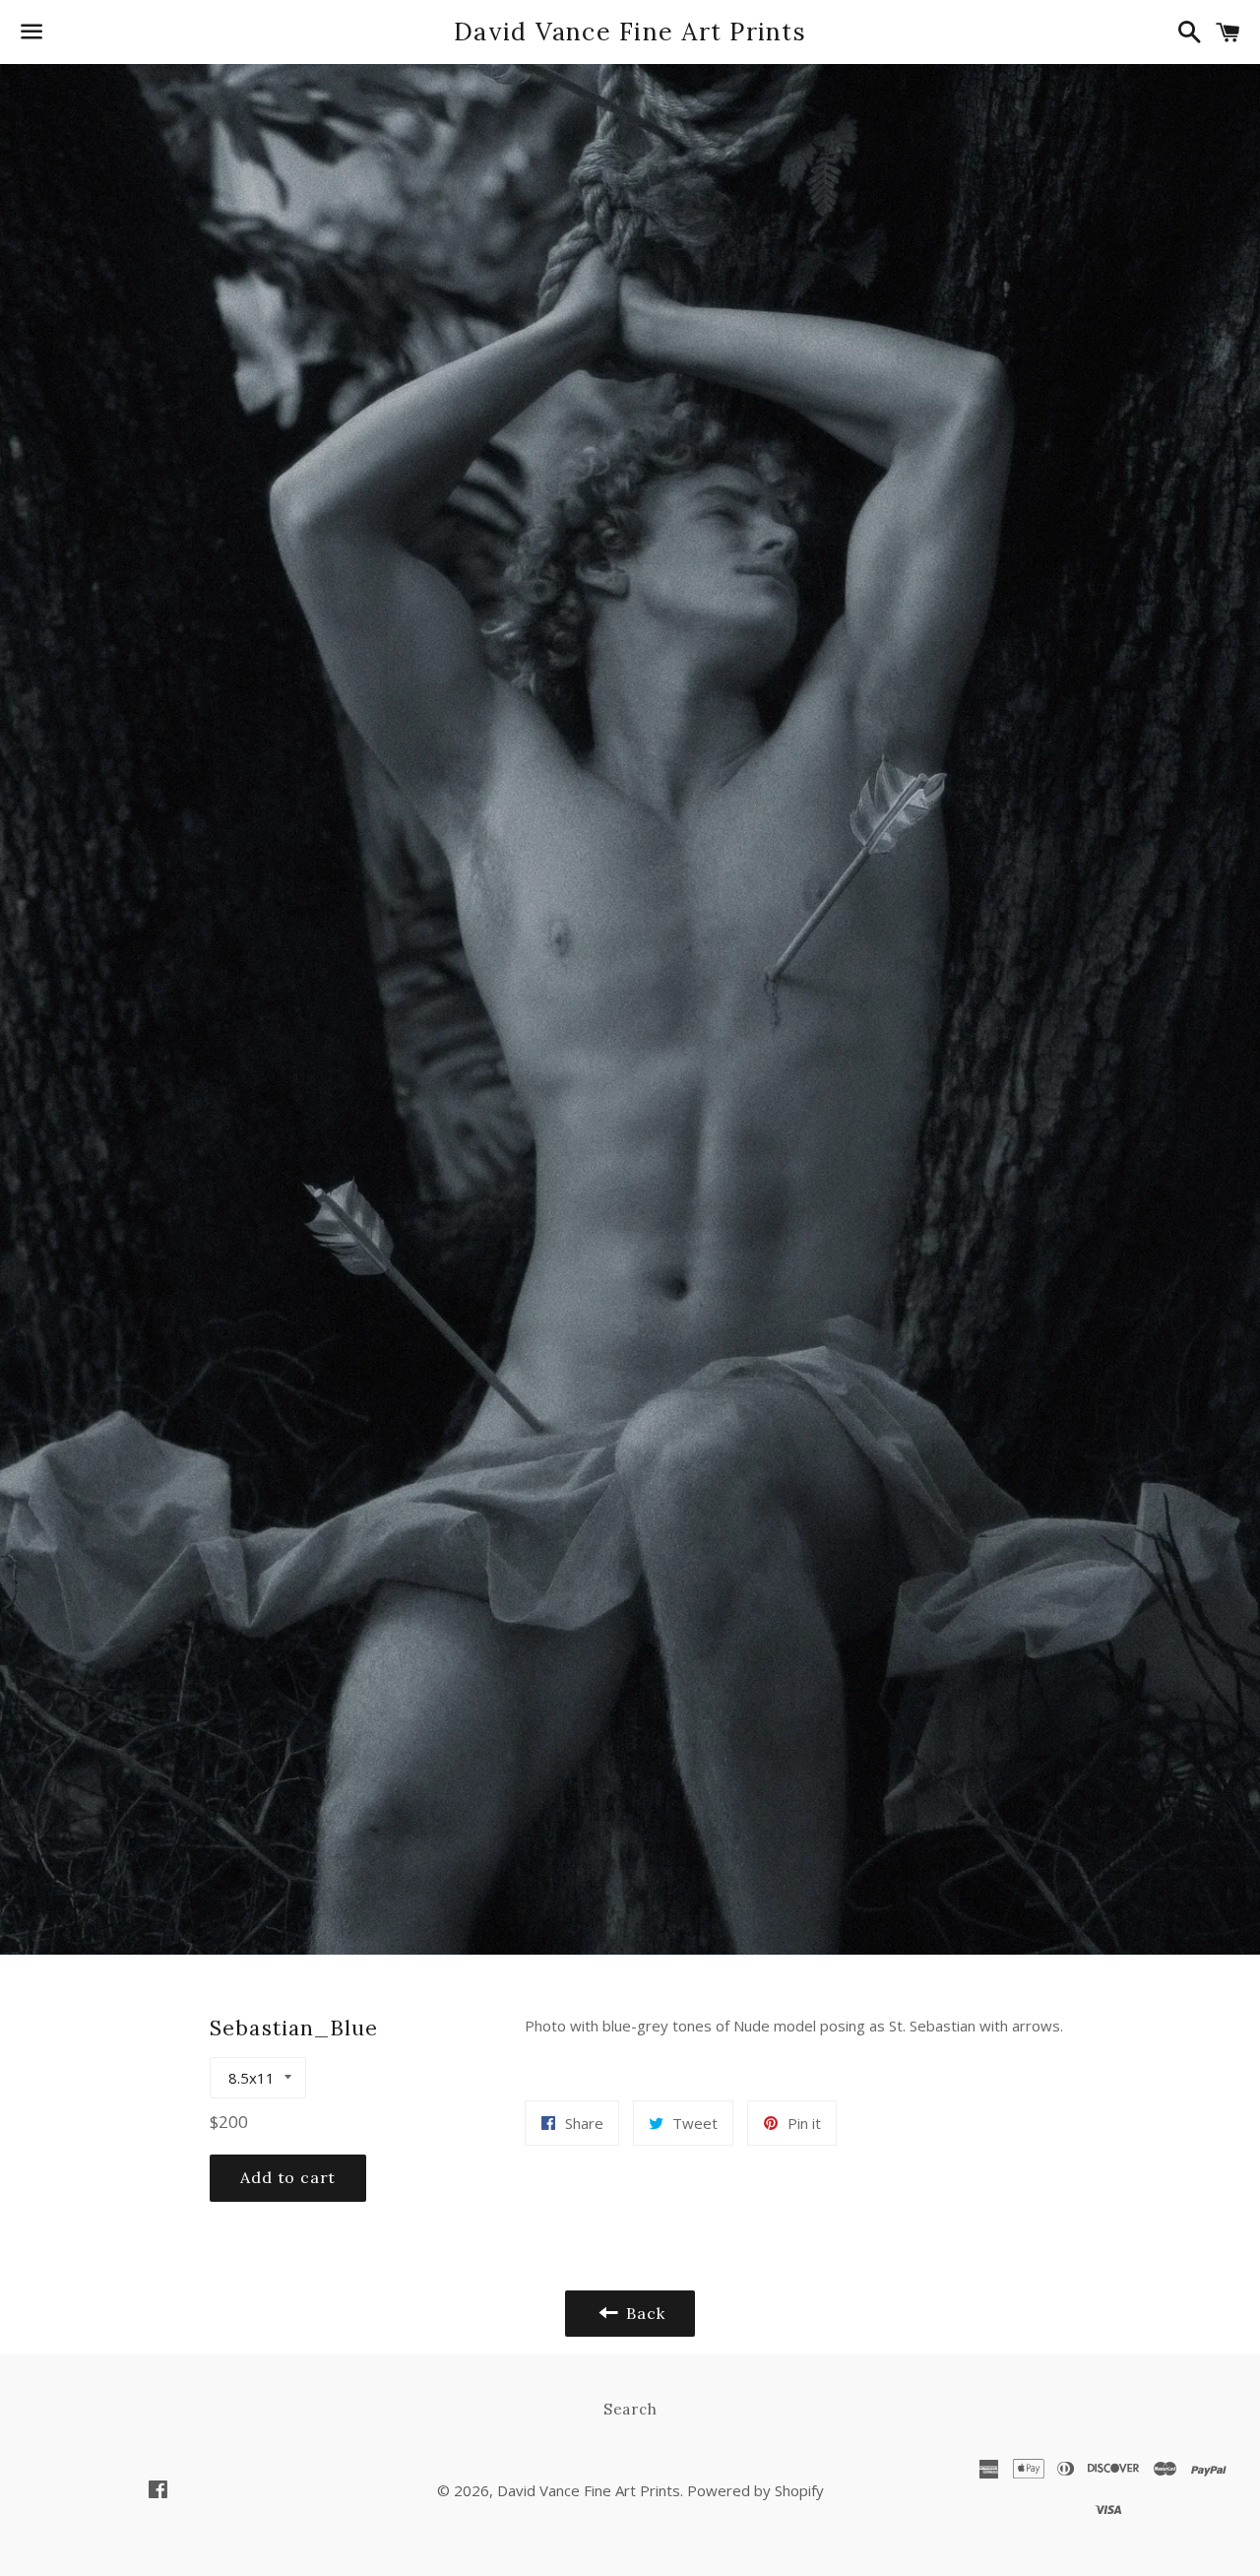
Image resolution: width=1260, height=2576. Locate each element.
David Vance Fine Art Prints (630, 32)
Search (630, 2409)
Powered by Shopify (756, 2490)
